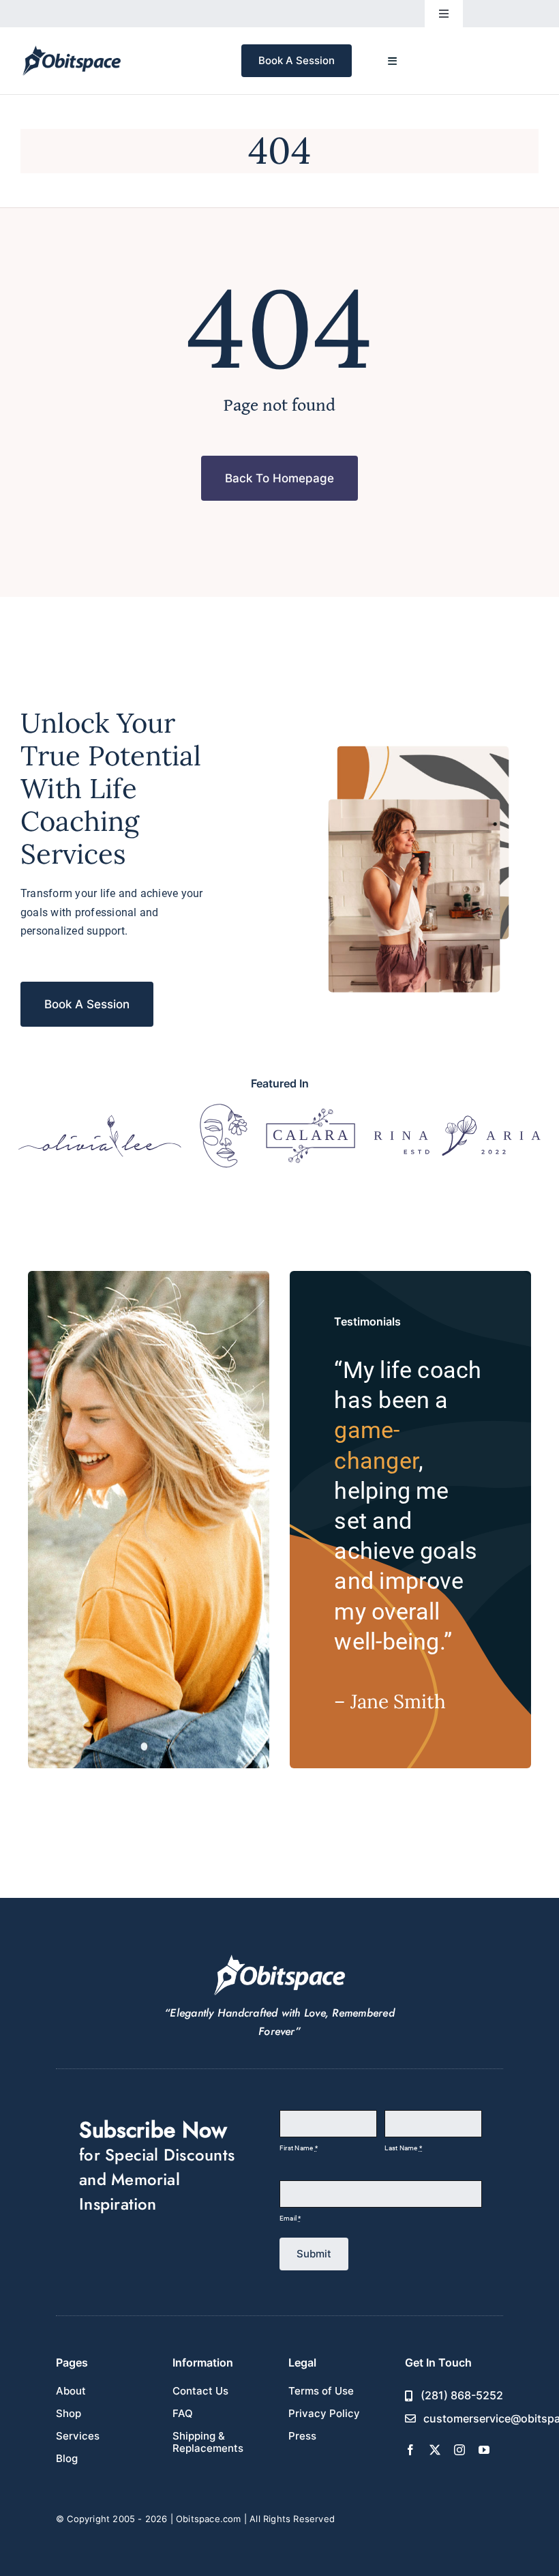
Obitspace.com (209, 2519)
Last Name (403, 2148)
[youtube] (484, 2450)
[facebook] (410, 2450)
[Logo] (100, 1120)
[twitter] (435, 2450)
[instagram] (459, 2450)
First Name (299, 2148)
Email (290, 2218)
